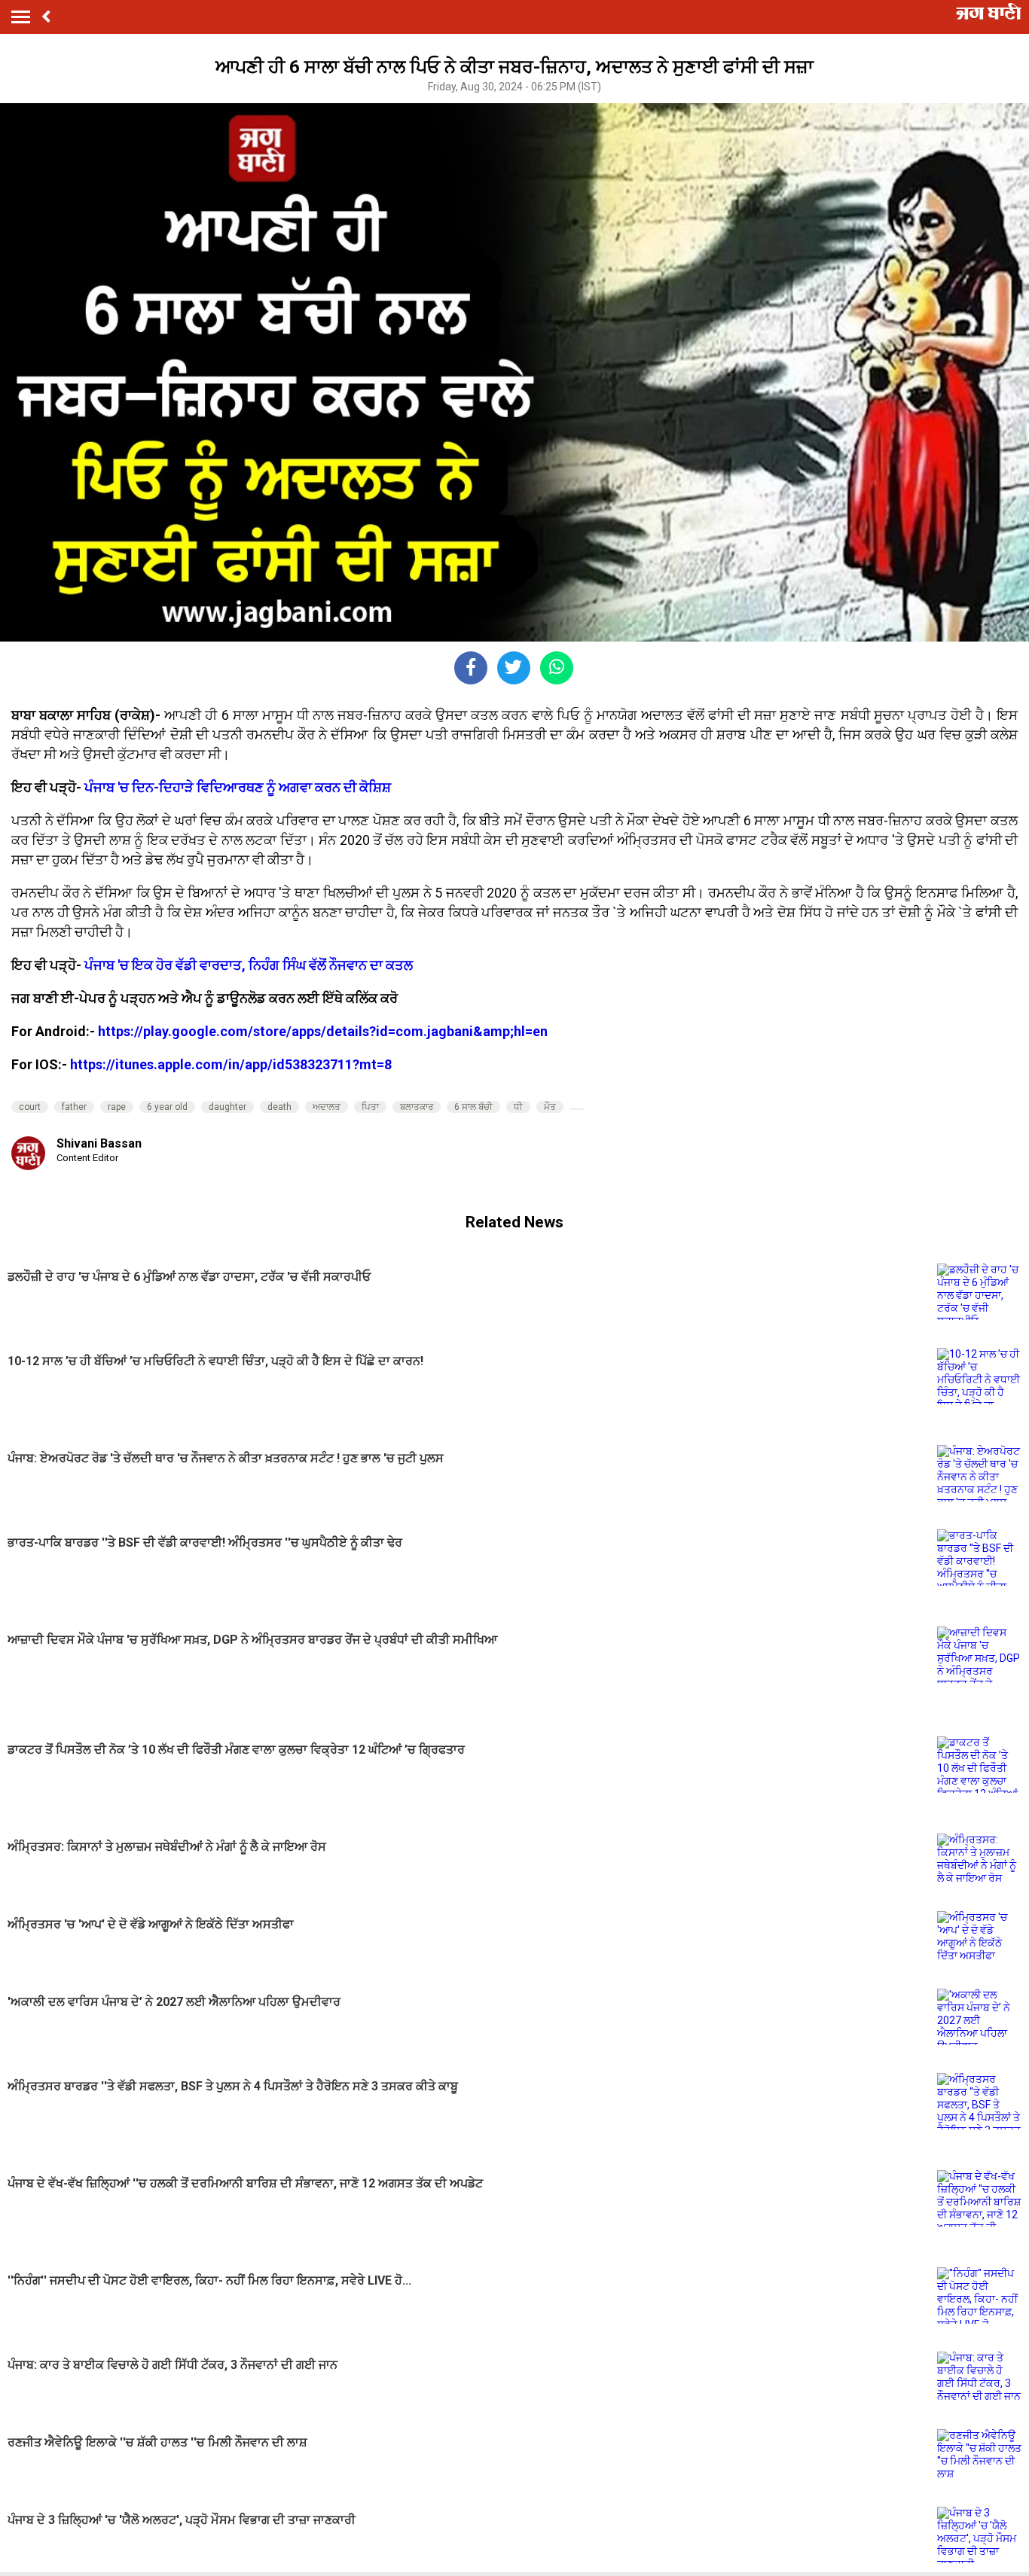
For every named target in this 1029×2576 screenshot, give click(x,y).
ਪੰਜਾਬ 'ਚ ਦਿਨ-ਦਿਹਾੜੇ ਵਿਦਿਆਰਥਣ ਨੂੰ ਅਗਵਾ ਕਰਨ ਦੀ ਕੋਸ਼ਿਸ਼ (238, 787)
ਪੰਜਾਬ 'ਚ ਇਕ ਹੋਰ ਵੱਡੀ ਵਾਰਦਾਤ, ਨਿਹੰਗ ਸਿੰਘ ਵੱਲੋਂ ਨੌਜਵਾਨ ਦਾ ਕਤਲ (249, 965)
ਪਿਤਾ (370, 1107)
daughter (227, 1107)
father (74, 1107)
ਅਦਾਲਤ (327, 1107)
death (279, 1107)
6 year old (167, 1107)
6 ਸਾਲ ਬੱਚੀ (473, 1107)
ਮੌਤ (550, 1107)
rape (117, 1107)
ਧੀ (518, 1107)
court (30, 1107)
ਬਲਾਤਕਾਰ (417, 1107)
